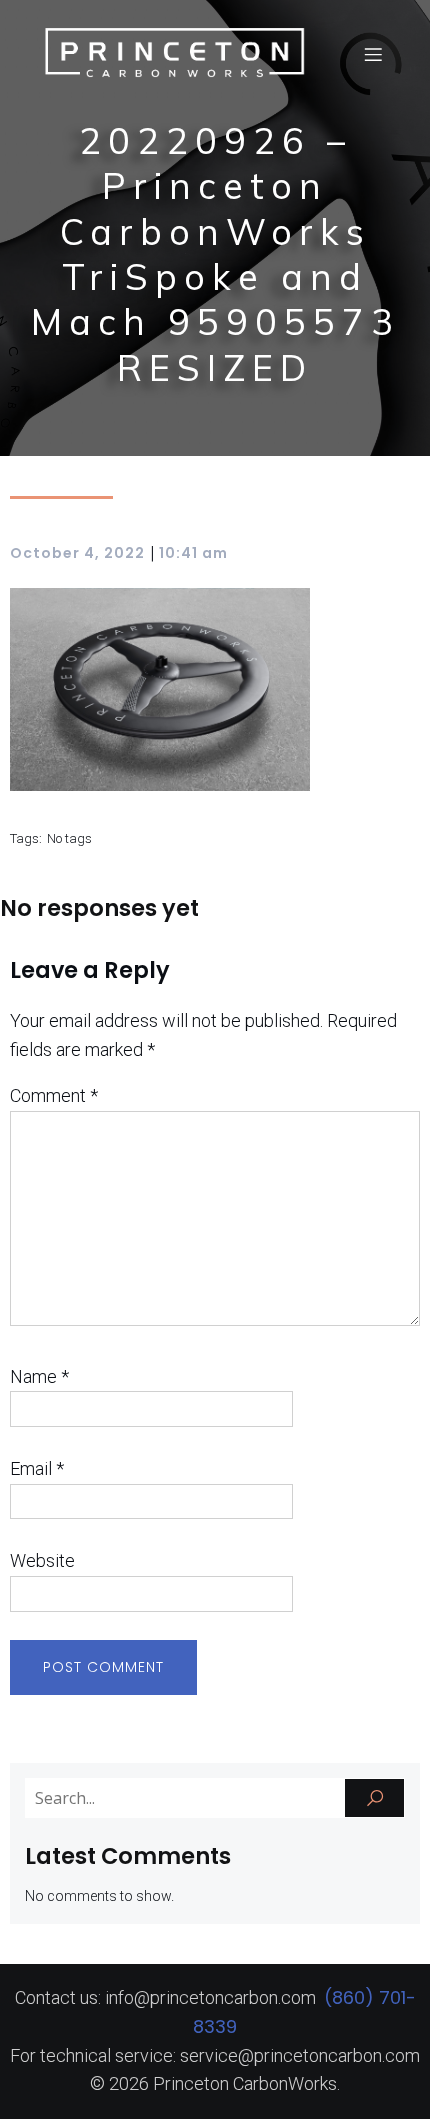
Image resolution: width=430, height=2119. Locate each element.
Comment (54, 1095)
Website (42, 1560)
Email (37, 1468)
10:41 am (193, 553)
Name (39, 1376)
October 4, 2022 (77, 553)
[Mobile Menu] (373, 54)
